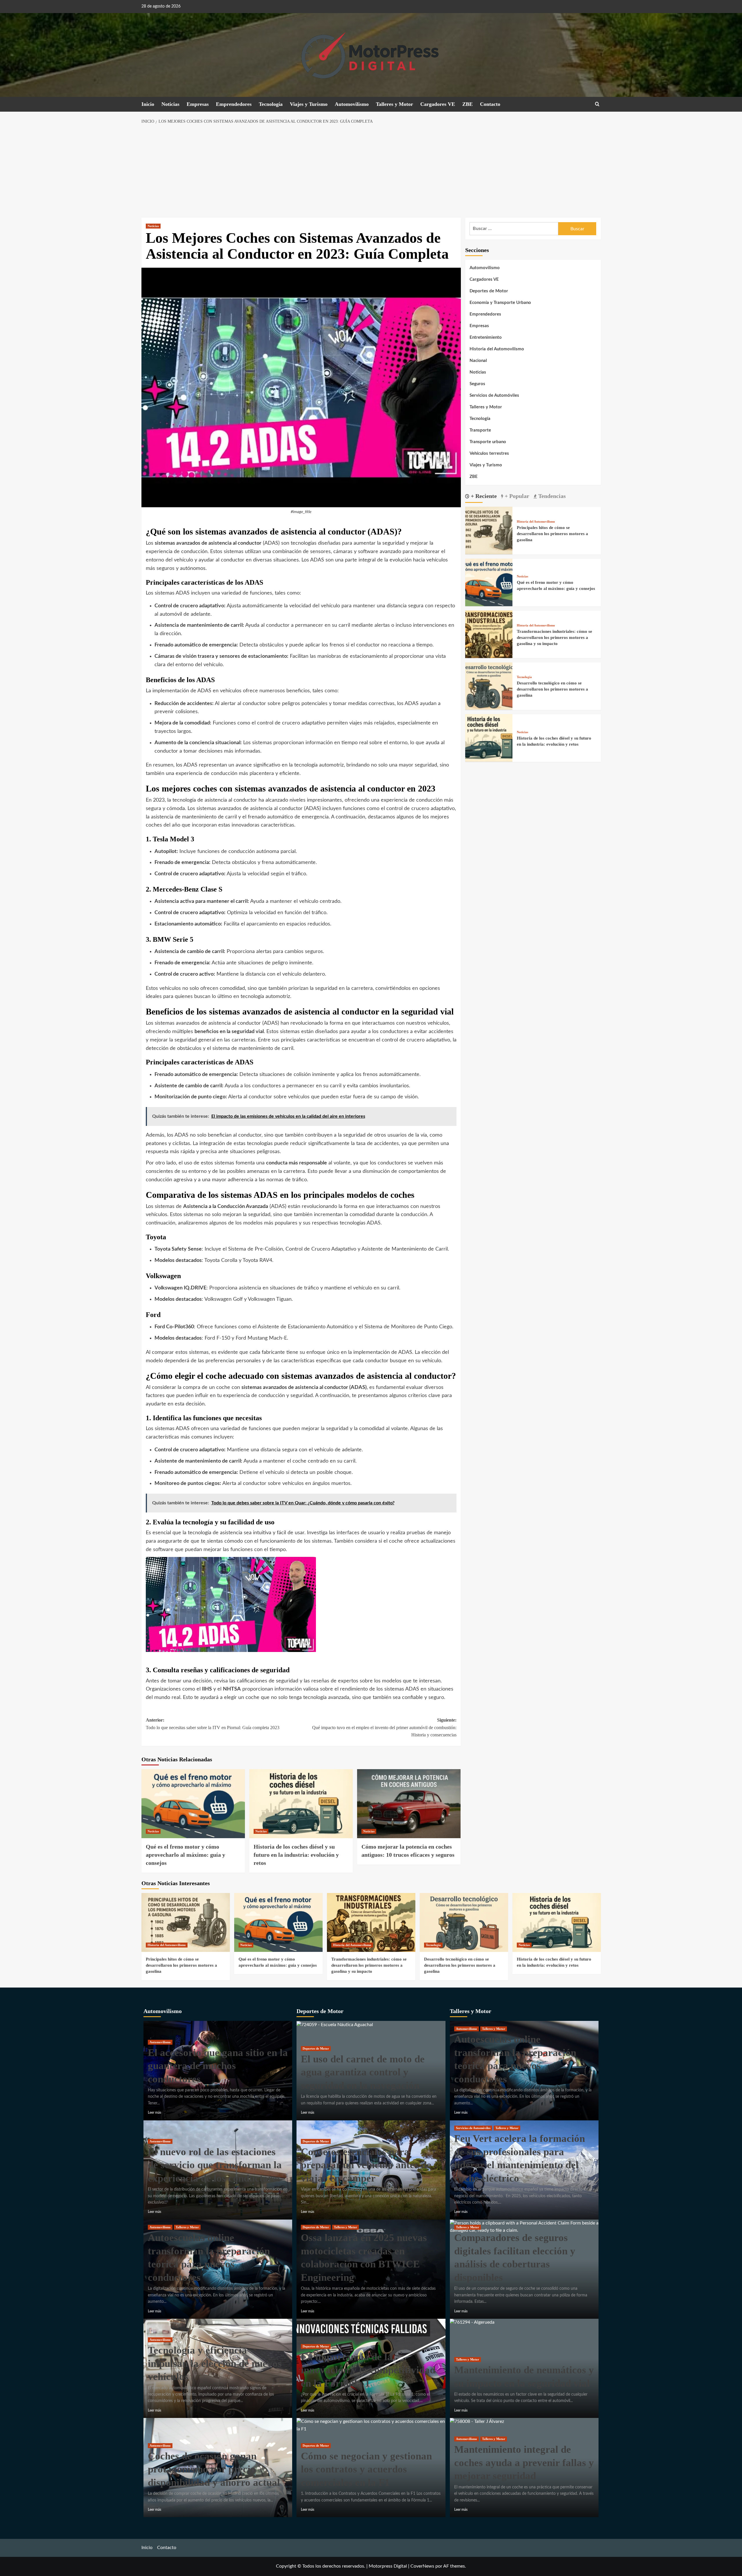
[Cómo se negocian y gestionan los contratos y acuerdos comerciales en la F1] (371, 2425)
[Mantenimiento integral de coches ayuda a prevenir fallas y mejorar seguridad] (477, 2421)
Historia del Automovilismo (497, 349)
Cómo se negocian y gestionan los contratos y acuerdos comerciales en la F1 (366, 2469)
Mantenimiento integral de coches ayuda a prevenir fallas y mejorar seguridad (524, 2463)
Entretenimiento (486, 337)
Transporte (480, 430)
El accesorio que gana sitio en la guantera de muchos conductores (218, 2066)
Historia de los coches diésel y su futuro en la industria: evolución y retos (296, 1855)
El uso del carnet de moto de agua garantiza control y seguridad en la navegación (363, 2072)
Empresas (198, 104)
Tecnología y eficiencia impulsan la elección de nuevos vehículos (215, 2363)
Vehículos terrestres (489, 453)
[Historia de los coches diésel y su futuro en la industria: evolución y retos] (301, 1804)
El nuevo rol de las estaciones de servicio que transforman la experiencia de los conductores (215, 2165)
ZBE (468, 104)
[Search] (597, 104)
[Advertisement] (371, 171)
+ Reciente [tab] (483, 496)
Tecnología (271, 104)
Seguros (477, 384)
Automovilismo (352, 104)
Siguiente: (384, 1727)
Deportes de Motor (489, 291)
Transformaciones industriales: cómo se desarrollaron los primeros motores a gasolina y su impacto (554, 637)
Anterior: (213, 1724)
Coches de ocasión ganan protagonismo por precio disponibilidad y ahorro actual (214, 2469)
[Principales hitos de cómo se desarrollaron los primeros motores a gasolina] (489, 530)
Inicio (148, 104)
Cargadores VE (438, 104)
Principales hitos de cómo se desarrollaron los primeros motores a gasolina (552, 533)
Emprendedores (234, 104)
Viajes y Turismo (309, 104)
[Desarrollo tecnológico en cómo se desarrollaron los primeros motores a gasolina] (489, 686)
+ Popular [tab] (516, 496)
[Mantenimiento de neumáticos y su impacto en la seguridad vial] (472, 2322)
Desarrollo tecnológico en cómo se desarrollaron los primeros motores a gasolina (552, 689)
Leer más (154, 2113)
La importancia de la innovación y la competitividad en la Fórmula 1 (368, 2370)
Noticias (170, 104)
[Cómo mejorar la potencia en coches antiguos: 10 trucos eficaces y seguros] (409, 1804)
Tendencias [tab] (551, 496)
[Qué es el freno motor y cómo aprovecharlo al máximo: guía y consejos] (193, 1804)
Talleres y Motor (394, 104)
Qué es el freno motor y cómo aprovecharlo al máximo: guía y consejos (185, 1855)
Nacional (478, 361)
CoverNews (422, 2566)
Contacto (490, 104)
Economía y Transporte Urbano (500, 303)
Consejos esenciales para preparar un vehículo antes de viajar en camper (366, 2165)
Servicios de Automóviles (494, 395)
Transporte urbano (488, 442)
